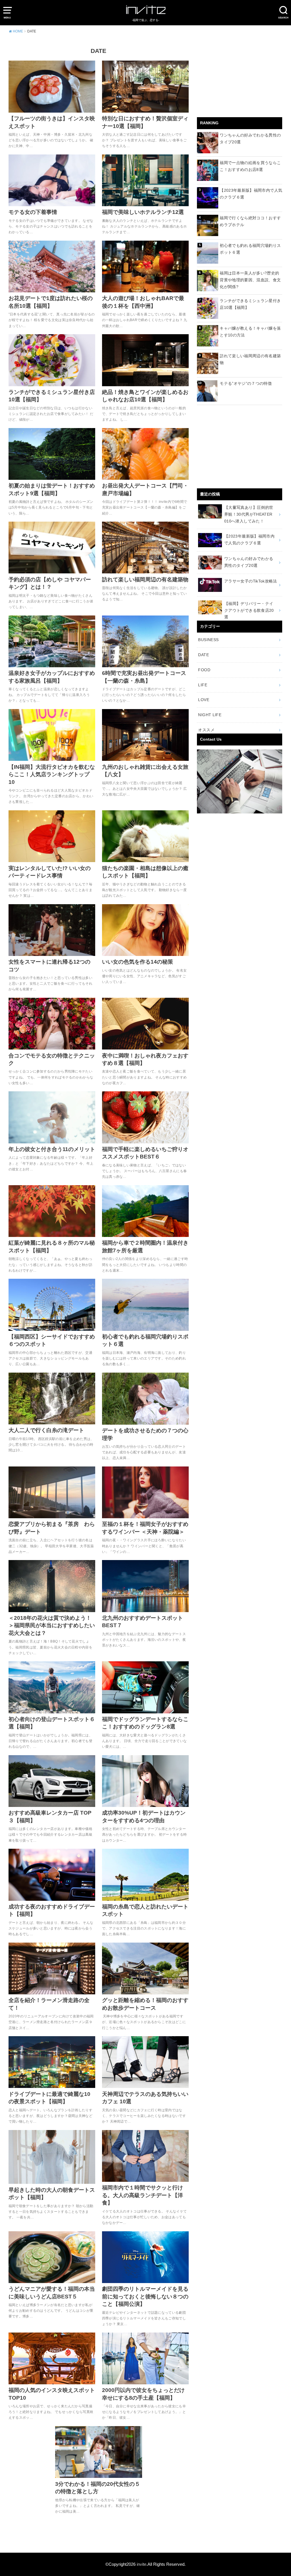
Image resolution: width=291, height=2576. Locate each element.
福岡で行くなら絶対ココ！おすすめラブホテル (250, 221)
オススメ (206, 730)
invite (142, 2564)
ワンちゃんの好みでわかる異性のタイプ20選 (250, 139)
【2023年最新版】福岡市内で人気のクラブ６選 (251, 194)
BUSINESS (208, 640)
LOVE (203, 700)
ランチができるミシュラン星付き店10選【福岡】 (250, 304)
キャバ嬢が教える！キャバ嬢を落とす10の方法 (250, 332)
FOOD (204, 670)
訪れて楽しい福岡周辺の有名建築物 (250, 359)
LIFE (202, 685)
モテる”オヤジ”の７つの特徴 (246, 383)
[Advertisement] (240, 79)
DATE (203, 655)
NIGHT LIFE (210, 715)
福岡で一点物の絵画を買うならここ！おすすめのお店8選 (250, 166)
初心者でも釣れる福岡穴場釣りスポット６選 (250, 249)
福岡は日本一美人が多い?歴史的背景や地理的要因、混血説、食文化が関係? (250, 280)
